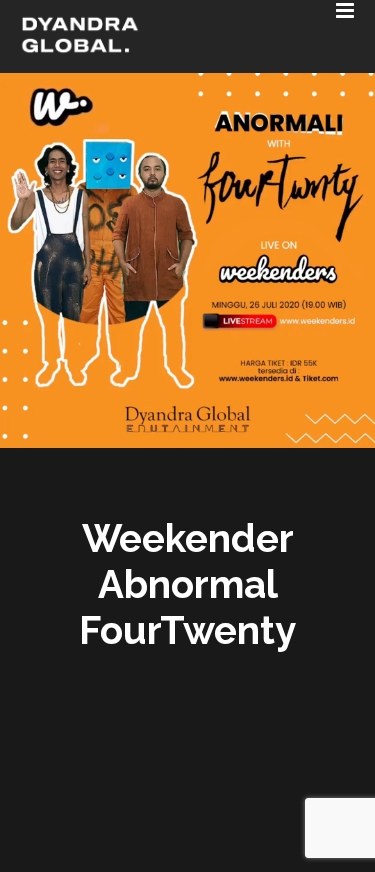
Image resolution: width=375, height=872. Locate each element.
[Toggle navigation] (158, 5)
